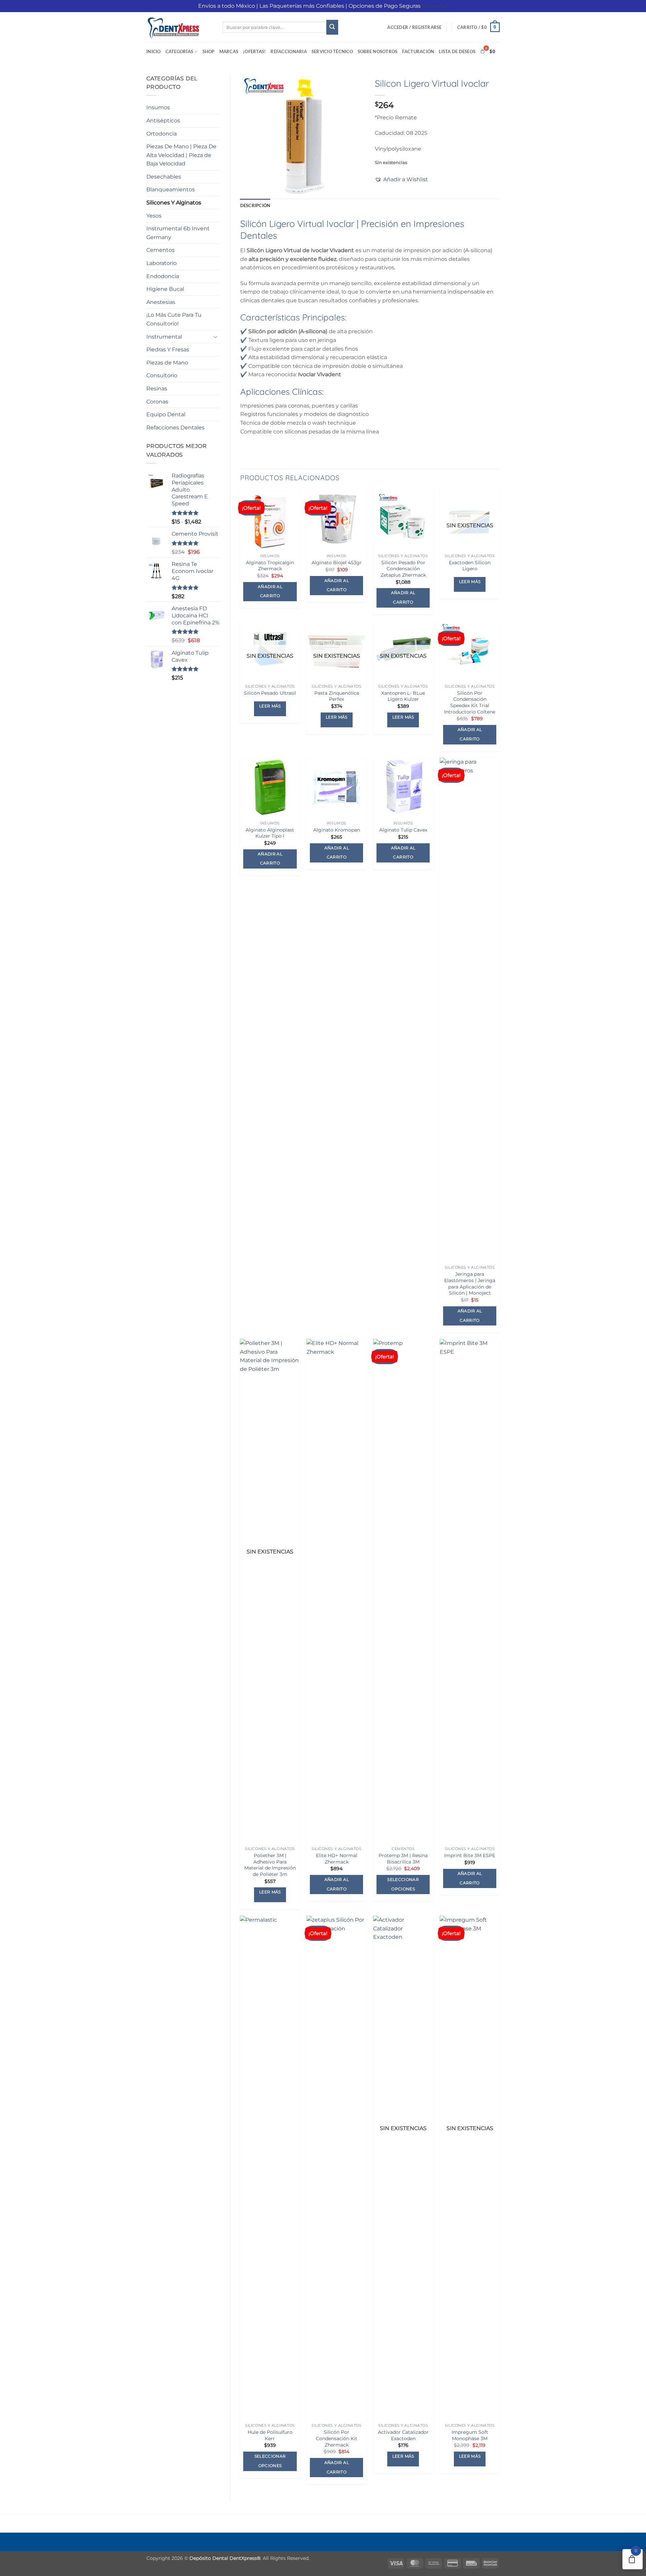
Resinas (157, 389)
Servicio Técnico (332, 51)
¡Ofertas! (254, 51)
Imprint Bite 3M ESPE (470, 1855)
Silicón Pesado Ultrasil (270, 693)
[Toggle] (216, 337)
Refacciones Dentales (175, 428)
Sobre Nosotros (378, 51)
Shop (209, 51)
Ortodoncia (161, 134)
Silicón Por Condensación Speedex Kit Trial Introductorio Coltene (470, 702)
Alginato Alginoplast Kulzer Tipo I (270, 833)
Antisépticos (163, 121)
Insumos (158, 107)
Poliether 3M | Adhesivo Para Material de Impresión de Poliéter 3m (270, 1865)
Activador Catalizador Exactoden (403, 2435)
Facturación (418, 51)
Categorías (180, 51)
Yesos (154, 216)
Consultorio (162, 375)
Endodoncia (163, 276)
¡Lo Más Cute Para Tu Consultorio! (174, 319)
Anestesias (161, 302)
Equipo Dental (166, 414)
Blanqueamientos (171, 189)
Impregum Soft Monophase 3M (470, 2435)
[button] (414, 27)
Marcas (229, 51)
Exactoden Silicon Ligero (470, 566)
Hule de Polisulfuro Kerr (270, 2435)
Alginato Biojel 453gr (337, 563)
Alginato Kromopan (337, 830)
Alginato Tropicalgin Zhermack (270, 566)
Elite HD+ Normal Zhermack (337, 1859)
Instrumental (164, 337)
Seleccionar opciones (403, 1884)
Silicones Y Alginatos (174, 203)
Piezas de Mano (167, 363)
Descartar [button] (435, 6)
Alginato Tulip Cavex (403, 830)
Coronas (157, 402)
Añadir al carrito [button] (270, 591)
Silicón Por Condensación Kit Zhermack (337, 2438)
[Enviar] (332, 27)
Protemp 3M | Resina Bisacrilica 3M (403, 1859)
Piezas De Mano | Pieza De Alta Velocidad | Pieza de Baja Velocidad (181, 155)
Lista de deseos (457, 51)
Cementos (160, 250)
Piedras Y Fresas (168, 350)
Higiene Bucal (165, 289)
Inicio (154, 51)
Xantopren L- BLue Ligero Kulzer (403, 696)
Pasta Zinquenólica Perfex (337, 696)
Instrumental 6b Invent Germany (178, 233)
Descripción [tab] (255, 205)
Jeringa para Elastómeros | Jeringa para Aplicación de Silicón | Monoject (470, 1283)
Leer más (470, 582)
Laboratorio (161, 263)
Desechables (164, 177)
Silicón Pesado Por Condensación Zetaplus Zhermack (403, 569)
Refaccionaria (289, 51)
